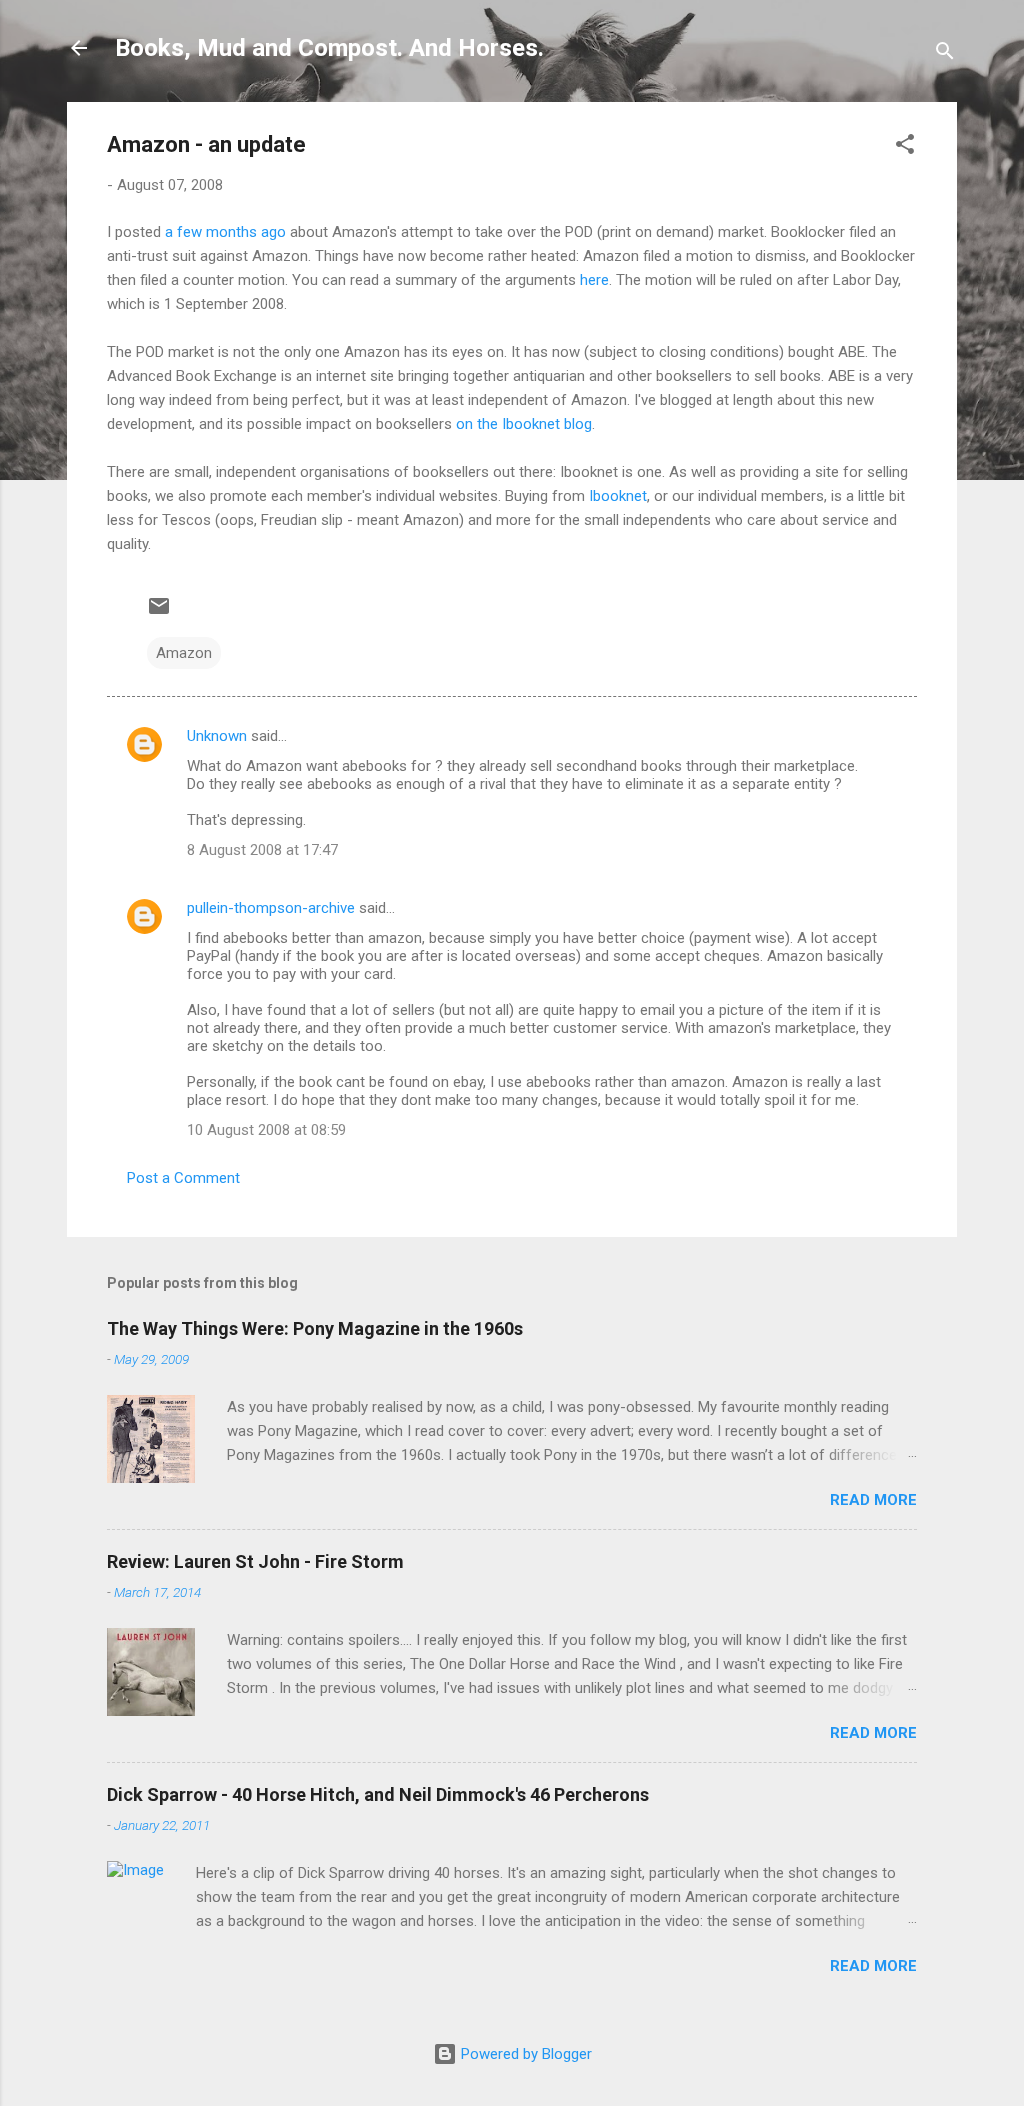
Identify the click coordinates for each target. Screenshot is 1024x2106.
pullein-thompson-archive (271, 908)
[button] (905, 147)
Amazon (184, 653)
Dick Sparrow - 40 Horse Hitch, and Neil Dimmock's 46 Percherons (378, 1794)
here (594, 280)
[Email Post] (159, 613)
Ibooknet (618, 496)
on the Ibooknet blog (524, 424)
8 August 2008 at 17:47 (262, 850)
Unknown (217, 736)
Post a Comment (183, 1178)
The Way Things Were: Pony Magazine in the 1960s (315, 1328)
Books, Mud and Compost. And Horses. (329, 48)
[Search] (945, 54)
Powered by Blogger (524, 2054)
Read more (873, 1500)
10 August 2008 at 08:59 (266, 1130)
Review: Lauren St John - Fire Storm (255, 1561)
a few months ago (225, 232)
